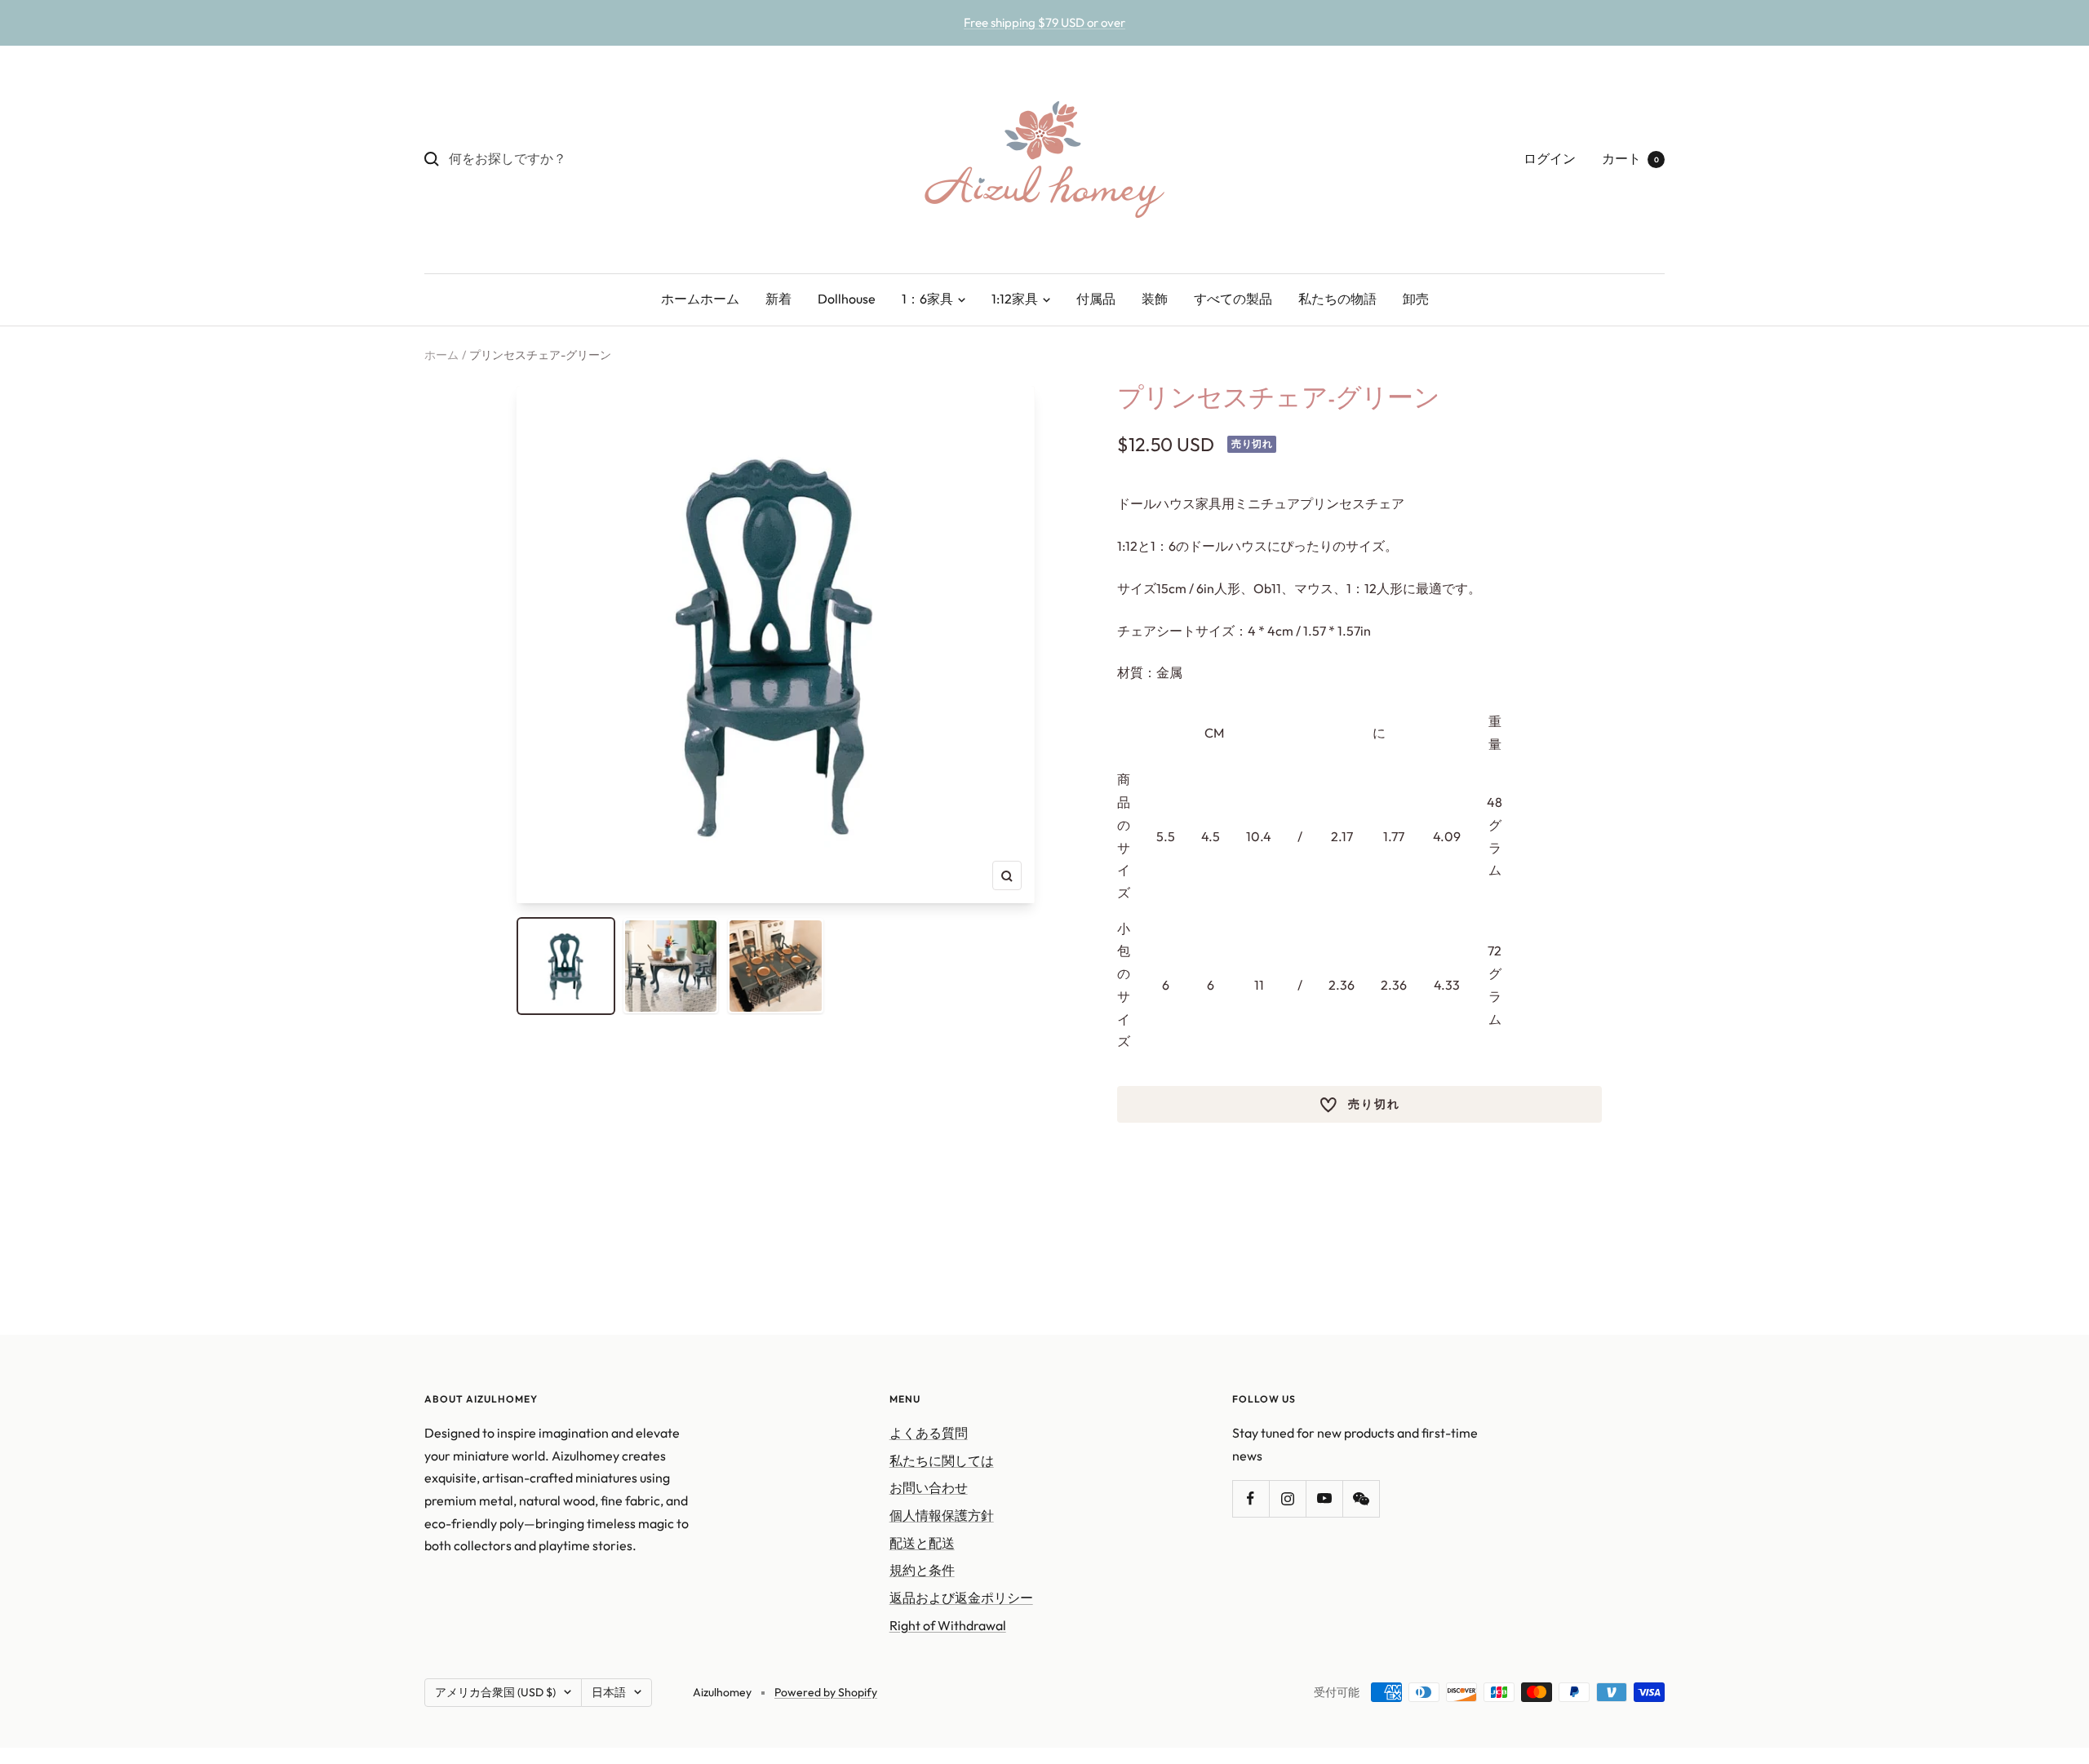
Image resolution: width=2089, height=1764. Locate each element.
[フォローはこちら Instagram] (1287, 1498)
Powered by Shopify (826, 1692)
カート (1630, 158)
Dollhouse (847, 299)
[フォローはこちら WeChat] (1361, 1498)
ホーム (441, 355)
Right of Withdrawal (948, 1625)
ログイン (1550, 158)
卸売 (1416, 299)
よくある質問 (929, 1433)
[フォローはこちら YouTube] (1324, 1498)
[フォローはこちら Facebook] (1251, 1498)
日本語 (609, 1692)
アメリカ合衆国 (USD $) (495, 1692)
